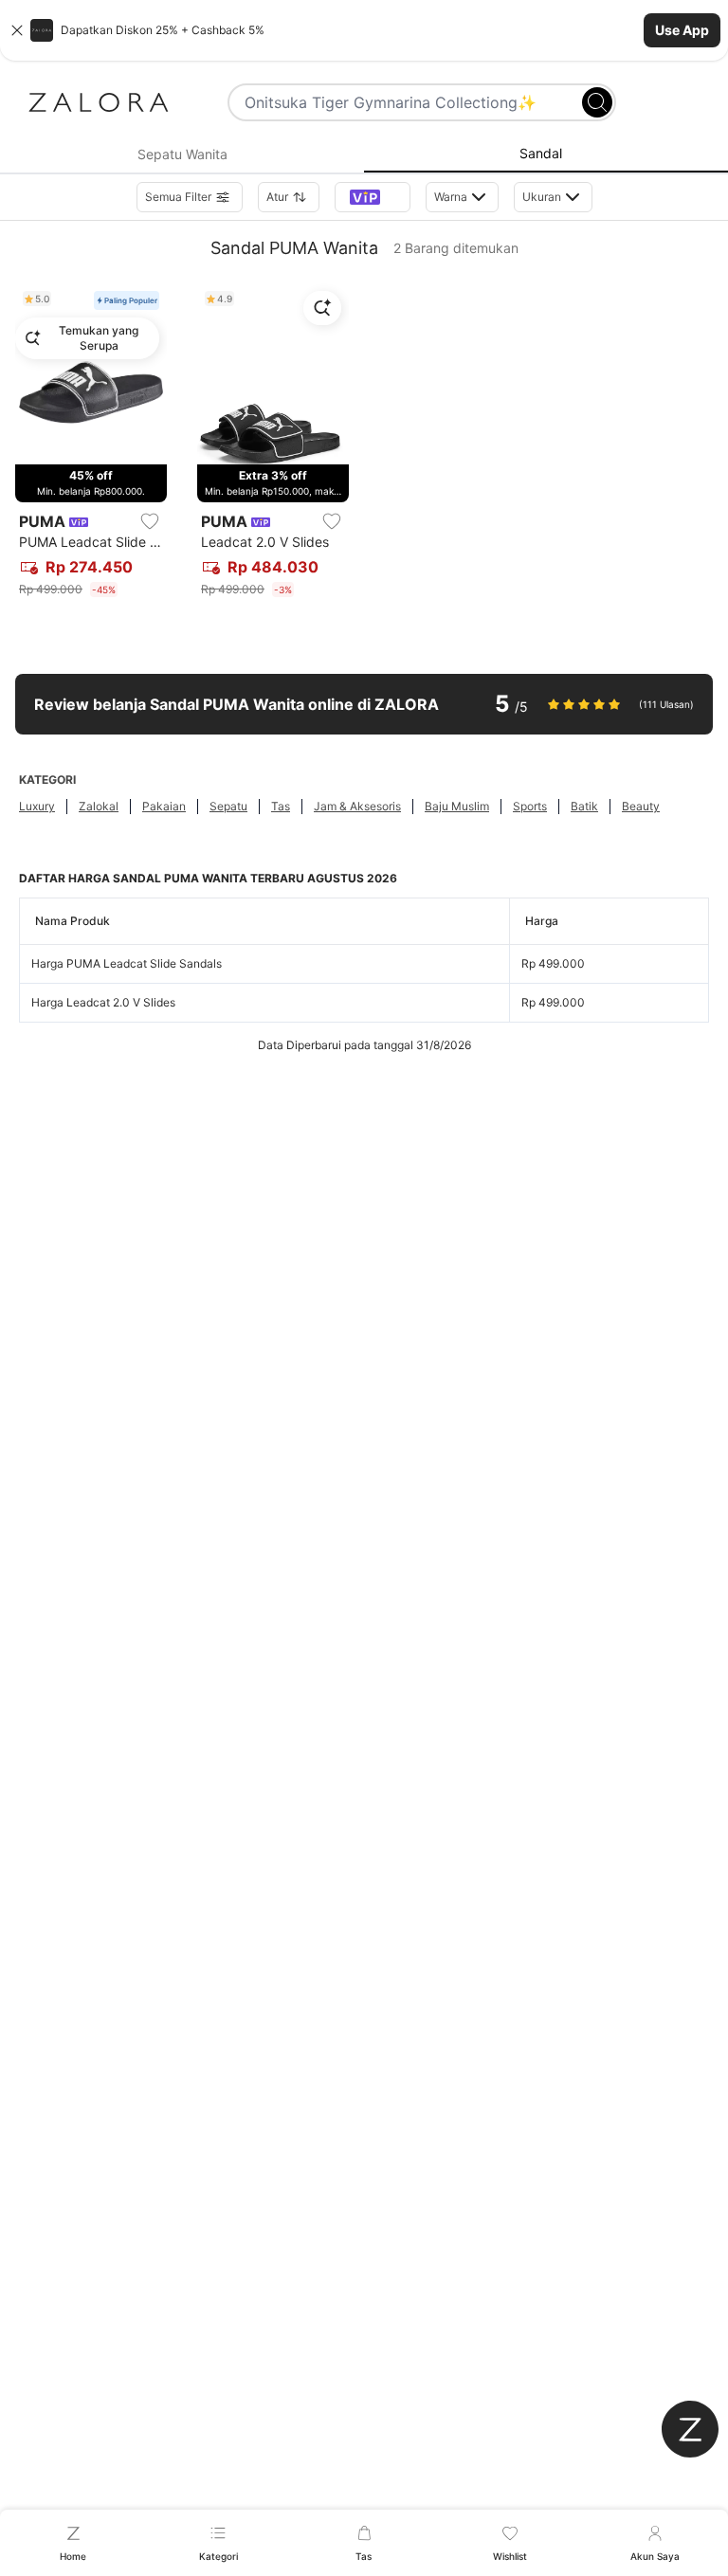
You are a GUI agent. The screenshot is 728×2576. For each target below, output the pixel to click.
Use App (682, 30)
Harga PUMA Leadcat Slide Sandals (127, 963)
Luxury (37, 806)
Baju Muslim (457, 806)
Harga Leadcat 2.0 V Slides (103, 1002)
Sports (530, 806)
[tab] (182, 154)
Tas (281, 806)
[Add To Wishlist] (150, 521)
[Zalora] (99, 102)
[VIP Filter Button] (373, 197)
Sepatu (228, 806)
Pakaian (164, 806)
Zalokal (99, 806)
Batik (584, 806)
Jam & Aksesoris (357, 806)
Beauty (641, 806)
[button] (364, 30)
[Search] (597, 102)
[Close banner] (17, 30)
